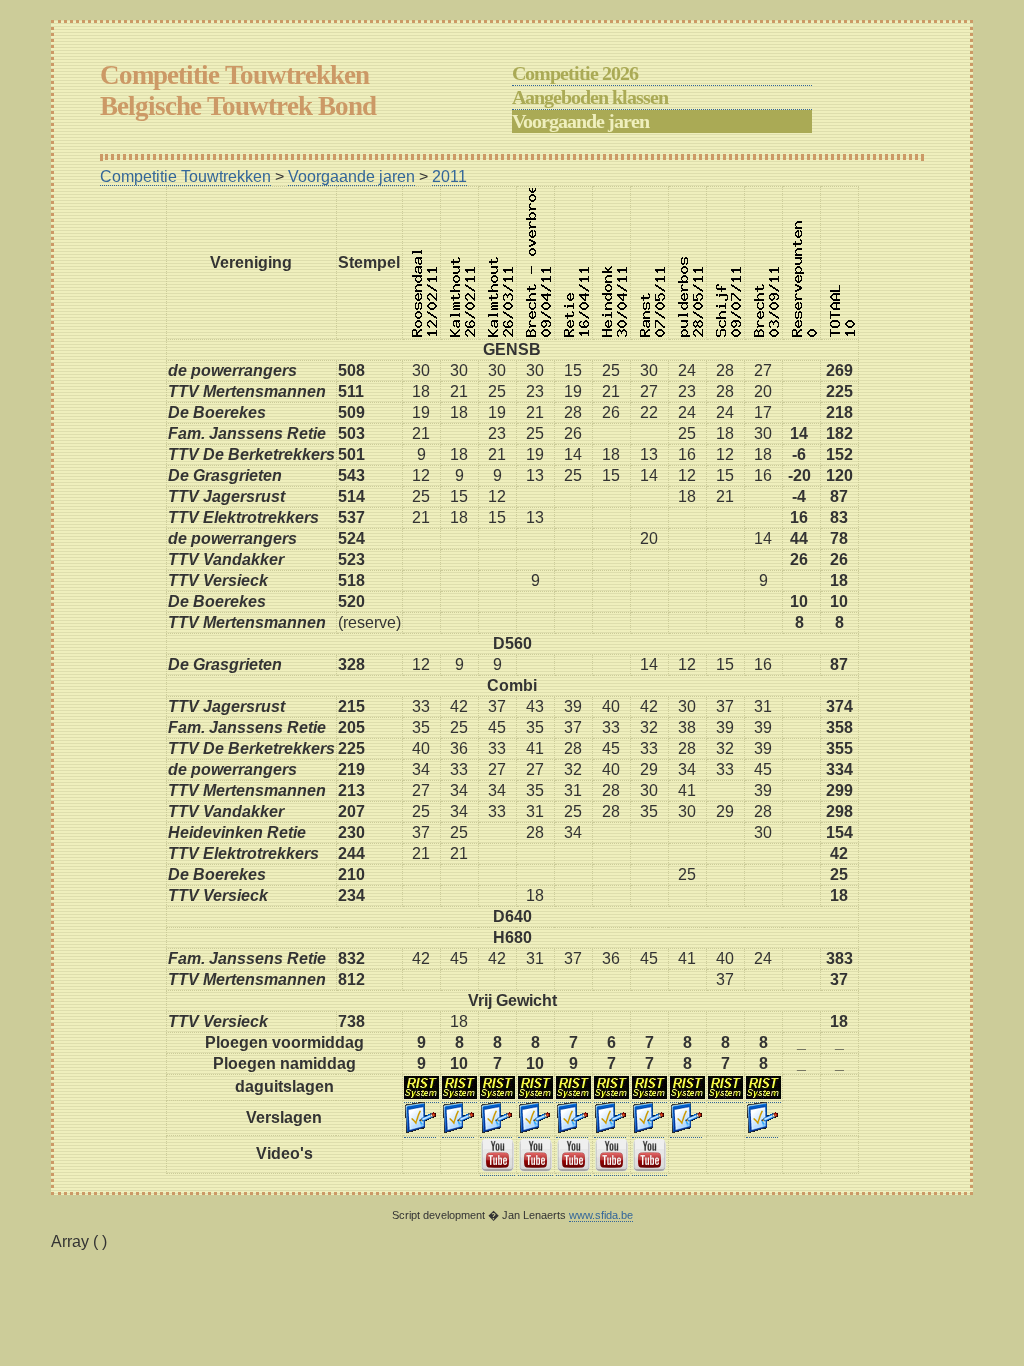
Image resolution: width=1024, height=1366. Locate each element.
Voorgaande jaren (580, 121)
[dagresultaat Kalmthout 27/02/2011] (459, 1094)
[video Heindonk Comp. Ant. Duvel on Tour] (611, 1167)
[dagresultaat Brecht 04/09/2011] (763, 1094)
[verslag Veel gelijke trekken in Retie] (572, 1129)
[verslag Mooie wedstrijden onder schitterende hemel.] (610, 1129)
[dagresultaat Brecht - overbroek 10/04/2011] (535, 1094)
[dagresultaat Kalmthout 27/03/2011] (497, 1094)
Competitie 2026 (575, 73)
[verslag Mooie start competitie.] (420, 1129)
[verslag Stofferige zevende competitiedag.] (648, 1129)
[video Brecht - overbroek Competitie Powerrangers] (535, 1167)
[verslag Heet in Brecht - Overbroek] (534, 1129)
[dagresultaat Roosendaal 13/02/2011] (421, 1094)
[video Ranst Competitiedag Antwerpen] (649, 1167)
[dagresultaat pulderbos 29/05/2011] (687, 1094)
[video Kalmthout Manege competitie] (497, 1167)
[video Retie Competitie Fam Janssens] (573, 1167)
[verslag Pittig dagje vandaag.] (458, 1129)
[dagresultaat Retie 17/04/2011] (573, 1094)
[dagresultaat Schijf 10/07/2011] (725, 1094)
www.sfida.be (601, 1215)
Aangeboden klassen (590, 97)
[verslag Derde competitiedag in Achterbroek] (496, 1129)
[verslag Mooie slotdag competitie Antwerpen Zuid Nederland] (762, 1129)
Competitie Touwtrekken (185, 176)
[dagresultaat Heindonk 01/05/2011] (611, 1094)
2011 (449, 176)
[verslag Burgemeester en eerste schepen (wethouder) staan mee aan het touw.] (686, 1129)
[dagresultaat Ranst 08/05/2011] (649, 1094)
